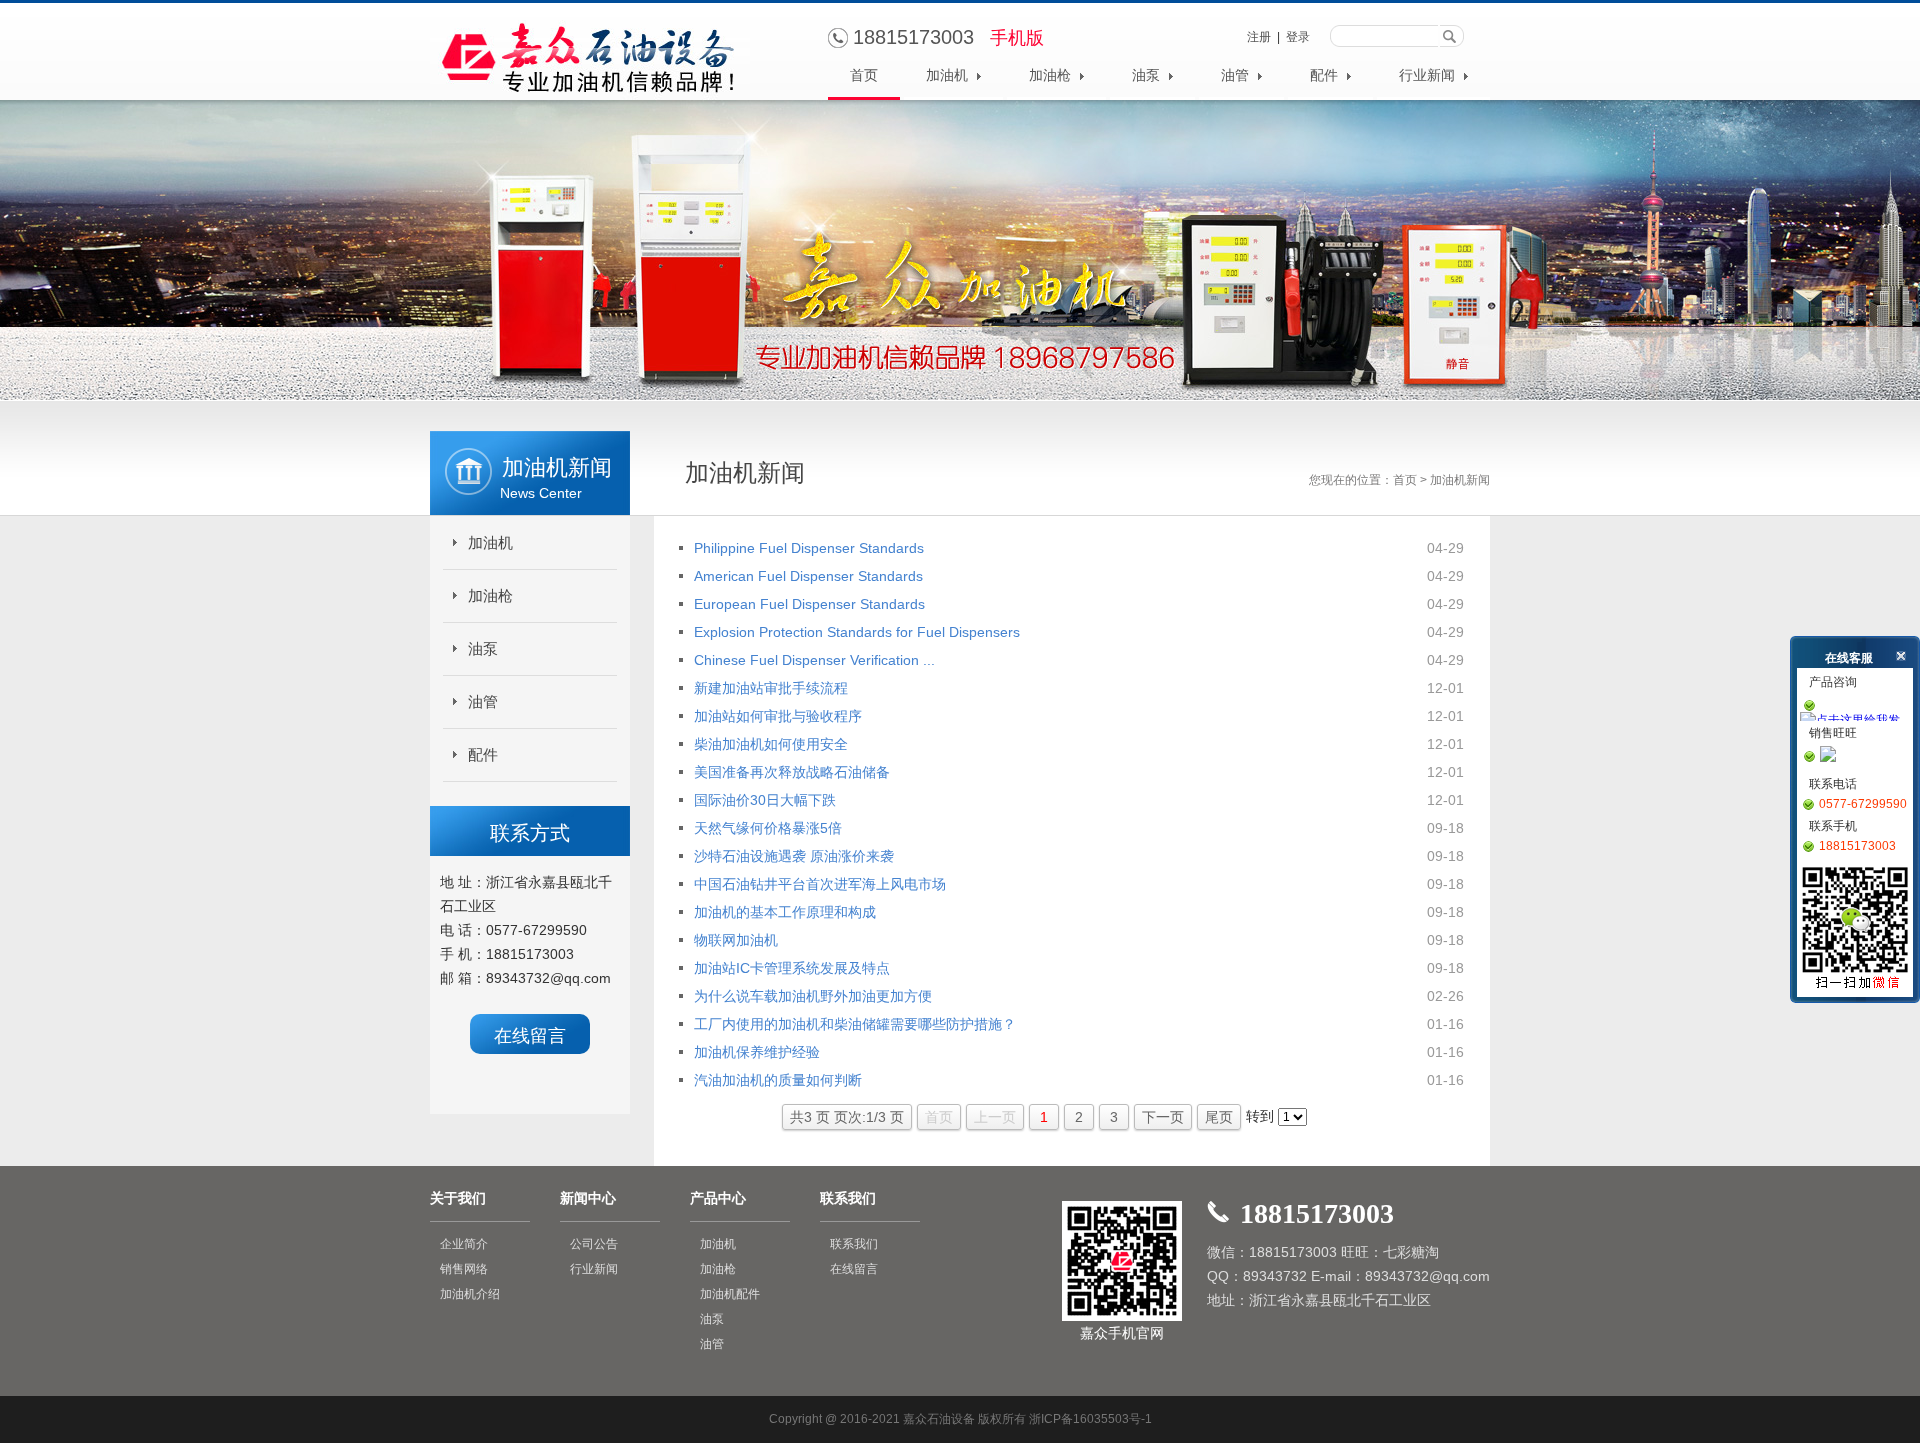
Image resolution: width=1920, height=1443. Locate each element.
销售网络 (464, 1269)
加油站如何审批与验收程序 (778, 716)
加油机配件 (730, 1294)
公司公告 (594, 1244)
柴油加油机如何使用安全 (771, 744)
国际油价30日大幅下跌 (765, 800)
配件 (1326, 75)
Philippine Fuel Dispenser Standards (809, 548)
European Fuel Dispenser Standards (809, 604)
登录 (1298, 37)
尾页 (1219, 1117)
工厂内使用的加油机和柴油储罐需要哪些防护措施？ (855, 1024)
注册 (1259, 37)
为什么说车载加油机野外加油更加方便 (813, 996)
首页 (864, 75)
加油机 (949, 75)
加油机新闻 (1460, 480)
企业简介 (464, 1244)
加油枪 (1052, 75)
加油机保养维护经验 (757, 1052)
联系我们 (854, 1244)
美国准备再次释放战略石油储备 (792, 772)
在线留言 (530, 1036)
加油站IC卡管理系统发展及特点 (792, 968)
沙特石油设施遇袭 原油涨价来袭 (794, 856)
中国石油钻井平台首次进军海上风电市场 (820, 884)
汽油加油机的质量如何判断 (778, 1080)
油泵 (1148, 75)
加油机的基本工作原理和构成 (785, 912)
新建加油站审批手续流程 (771, 688)
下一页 (1163, 1117)
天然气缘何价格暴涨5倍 (768, 828)
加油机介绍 (470, 1294)
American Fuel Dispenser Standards (808, 576)
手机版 (1017, 38)
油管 (1237, 75)
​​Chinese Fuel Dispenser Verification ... (814, 660)
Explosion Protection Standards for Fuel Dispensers (857, 632)
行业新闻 (1429, 75)
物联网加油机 (736, 940)
